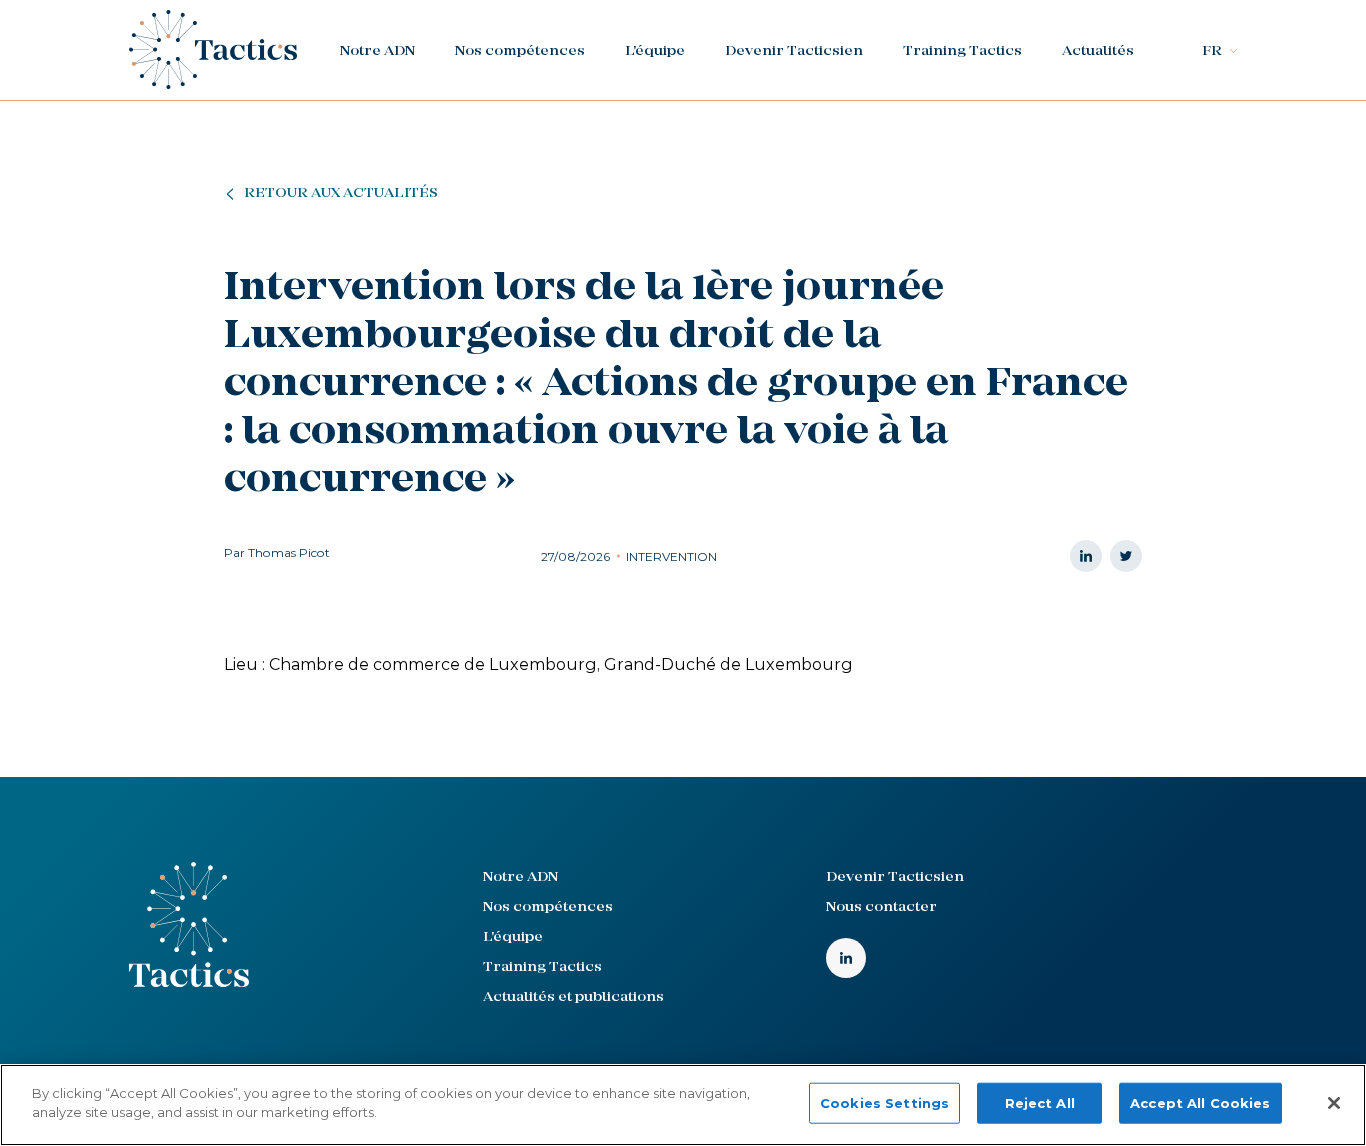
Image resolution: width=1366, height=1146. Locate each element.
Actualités (1098, 51)
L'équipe (655, 51)
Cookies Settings (884, 1103)
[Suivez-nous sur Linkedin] (846, 958)
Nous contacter (881, 907)
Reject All (1040, 1103)
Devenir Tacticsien (794, 51)
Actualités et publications (573, 997)
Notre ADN (377, 51)
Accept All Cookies (1200, 1103)
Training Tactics (962, 51)
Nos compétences (520, 51)
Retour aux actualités (341, 193)
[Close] (1334, 1103)
